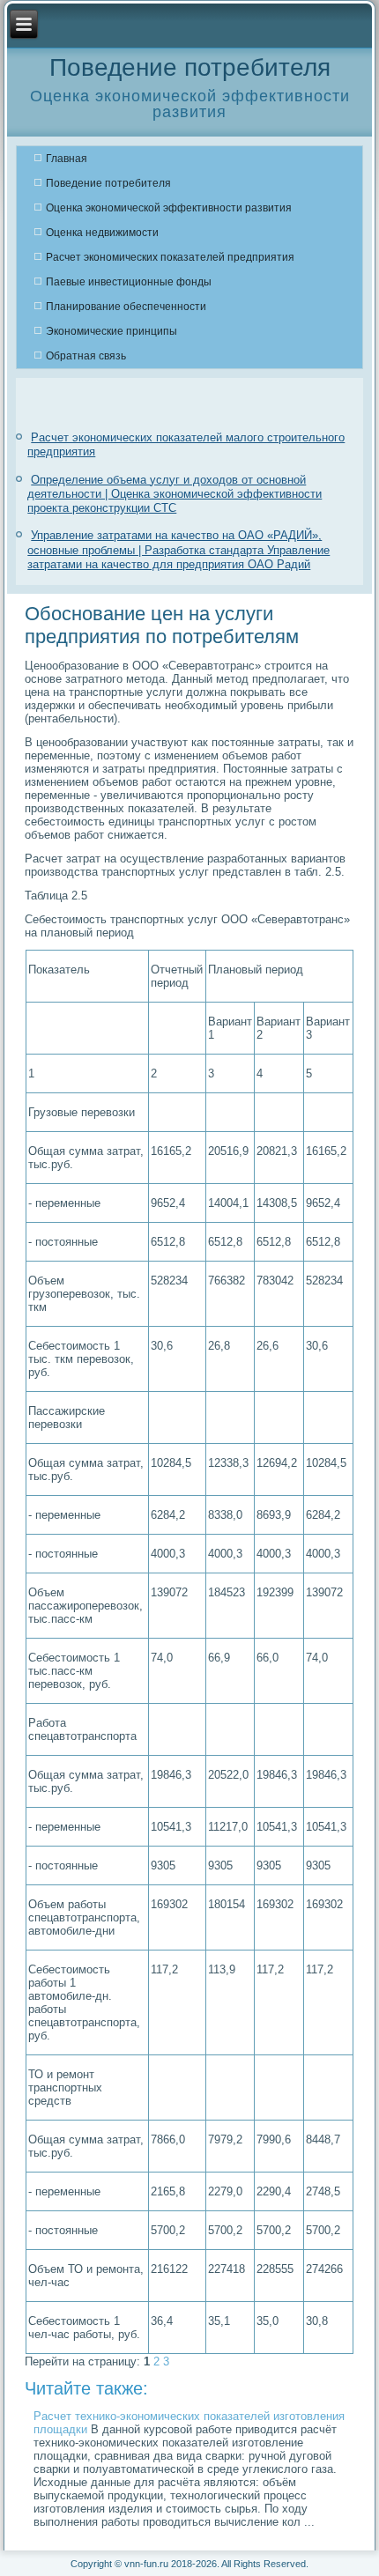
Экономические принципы (111, 331)
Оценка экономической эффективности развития (169, 208)
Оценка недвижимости (102, 233)
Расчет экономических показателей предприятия (170, 257)
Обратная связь (86, 356)
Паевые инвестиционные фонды (129, 282)
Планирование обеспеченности (126, 307)
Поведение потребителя (108, 183)
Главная (67, 159)
